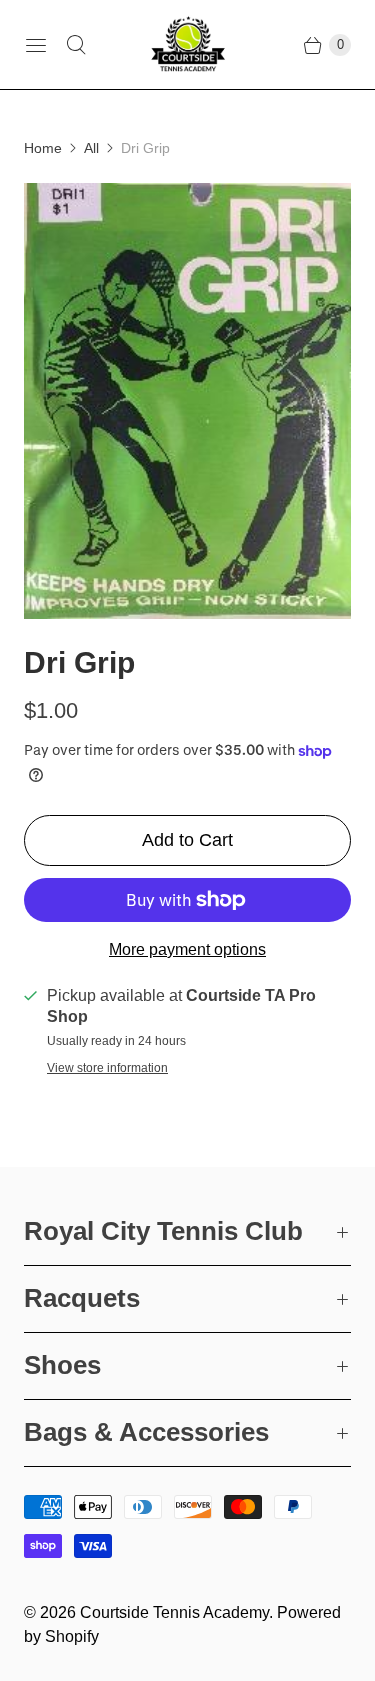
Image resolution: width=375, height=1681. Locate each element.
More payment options (187, 949)
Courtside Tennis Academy (174, 1612)
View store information (107, 1068)
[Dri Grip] (187, 401)
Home (43, 148)
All (91, 148)
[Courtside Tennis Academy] (188, 44)
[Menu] (36, 45)
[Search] (76, 45)
